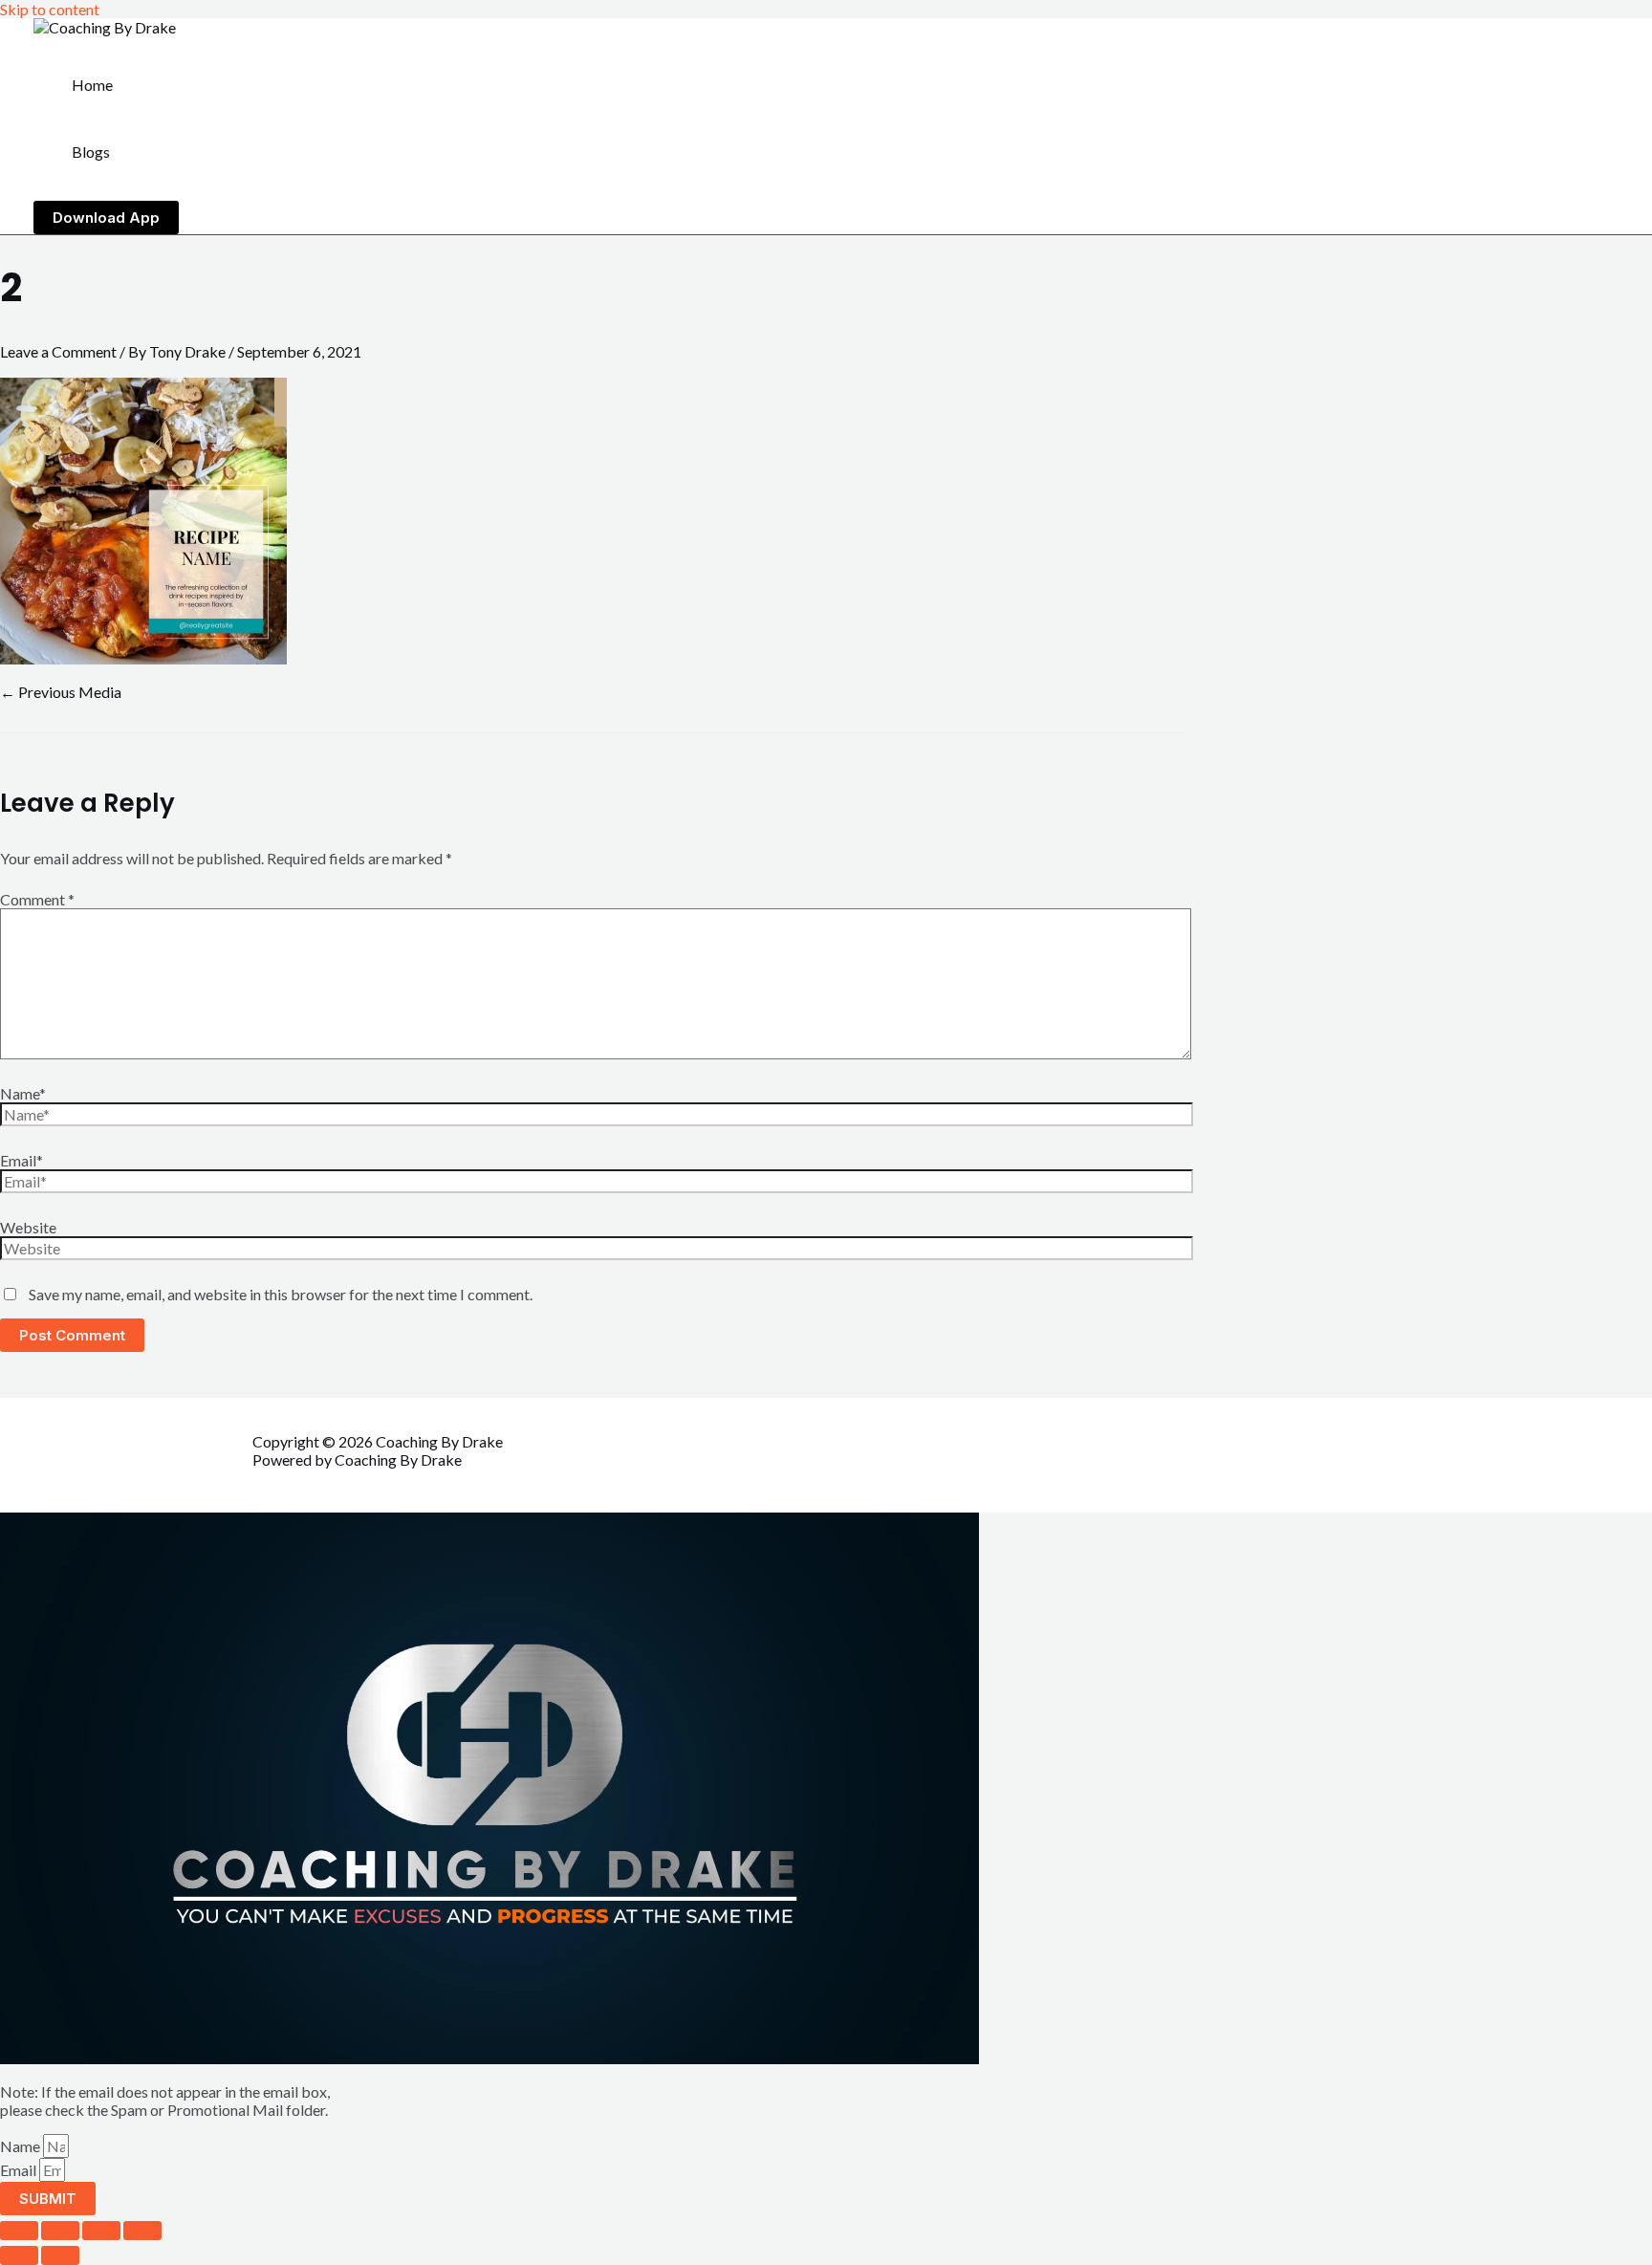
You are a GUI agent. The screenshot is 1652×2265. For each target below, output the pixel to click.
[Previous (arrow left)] (19, 2255)
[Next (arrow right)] (60, 2255)
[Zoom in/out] (19, 2231)
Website (28, 1227)
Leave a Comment (58, 351)
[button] (106, 218)
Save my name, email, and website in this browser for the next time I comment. (281, 1294)
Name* (23, 1093)
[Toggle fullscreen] (60, 2231)
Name (22, 2146)
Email (20, 2170)
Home (92, 85)
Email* (22, 1160)
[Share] (101, 2231)
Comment (37, 899)
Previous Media (61, 692)
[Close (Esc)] (142, 2231)
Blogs (91, 152)
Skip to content (50, 9)
